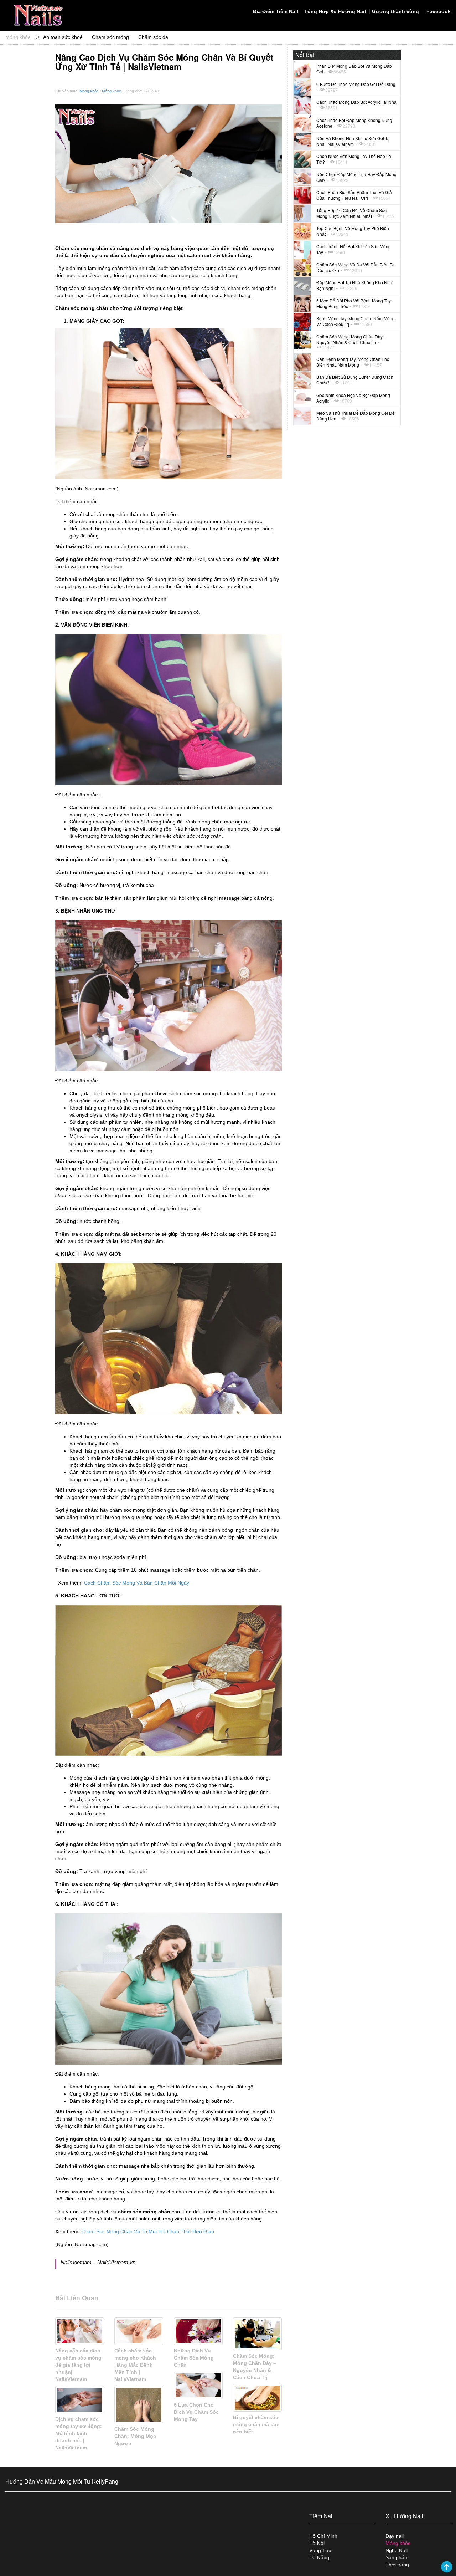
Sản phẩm (397, 2557)
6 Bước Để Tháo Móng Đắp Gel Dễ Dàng (356, 84)
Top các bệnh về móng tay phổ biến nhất (353, 231)
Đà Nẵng (319, 2557)
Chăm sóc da (153, 37)
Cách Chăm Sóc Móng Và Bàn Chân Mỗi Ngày (137, 1583)
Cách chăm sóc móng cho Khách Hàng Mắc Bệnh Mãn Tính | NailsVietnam (135, 2365)
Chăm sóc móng (110, 37)
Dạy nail (395, 2536)
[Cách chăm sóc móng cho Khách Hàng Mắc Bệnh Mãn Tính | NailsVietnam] (139, 2331)
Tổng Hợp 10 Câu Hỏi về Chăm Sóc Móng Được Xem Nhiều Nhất (351, 213)
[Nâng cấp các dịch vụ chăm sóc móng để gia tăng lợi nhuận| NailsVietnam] (80, 2331)
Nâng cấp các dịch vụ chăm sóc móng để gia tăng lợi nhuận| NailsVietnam (78, 2365)
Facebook (438, 11)
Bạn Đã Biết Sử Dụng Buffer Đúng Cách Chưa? (355, 380)
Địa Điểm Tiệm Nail (276, 11)
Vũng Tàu (320, 2550)
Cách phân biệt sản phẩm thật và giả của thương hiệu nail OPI (354, 195)
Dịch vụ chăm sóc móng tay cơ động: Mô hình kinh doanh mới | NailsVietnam (79, 2433)
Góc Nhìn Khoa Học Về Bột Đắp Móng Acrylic (353, 398)
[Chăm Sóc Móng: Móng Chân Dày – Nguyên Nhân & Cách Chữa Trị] (257, 2334)
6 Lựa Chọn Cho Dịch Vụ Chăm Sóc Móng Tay (196, 2412)
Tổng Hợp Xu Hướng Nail (335, 11)
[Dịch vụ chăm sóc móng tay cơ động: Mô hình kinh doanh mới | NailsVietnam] (80, 2399)
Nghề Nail (397, 2550)
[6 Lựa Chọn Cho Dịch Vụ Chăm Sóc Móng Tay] (198, 2385)
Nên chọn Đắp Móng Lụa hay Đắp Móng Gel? (356, 177)
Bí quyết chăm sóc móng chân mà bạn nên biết (256, 2424)
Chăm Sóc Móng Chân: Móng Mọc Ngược (135, 2436)
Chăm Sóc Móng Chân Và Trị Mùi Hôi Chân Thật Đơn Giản (148, 2231)
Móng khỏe (18, 37)
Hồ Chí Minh (323, 2536)
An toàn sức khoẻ (63, 37)
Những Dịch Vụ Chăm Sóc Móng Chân (194, 2358)
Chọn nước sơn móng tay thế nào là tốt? (354, 159)
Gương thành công (395, 11)
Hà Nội (317, 2543)
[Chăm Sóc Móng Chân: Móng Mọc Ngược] (139, 2405)
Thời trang (397, 2565)
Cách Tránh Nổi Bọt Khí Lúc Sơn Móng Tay (354, 249)
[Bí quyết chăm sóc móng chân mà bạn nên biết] (257, 2398)
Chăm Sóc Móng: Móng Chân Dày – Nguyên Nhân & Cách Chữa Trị (351, 339)
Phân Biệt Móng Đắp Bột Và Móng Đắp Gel (354, 69)
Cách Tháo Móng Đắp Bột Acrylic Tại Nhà (356, 102)
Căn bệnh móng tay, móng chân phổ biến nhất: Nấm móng (353, 362)
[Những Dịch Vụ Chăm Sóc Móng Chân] (198, 2331)
